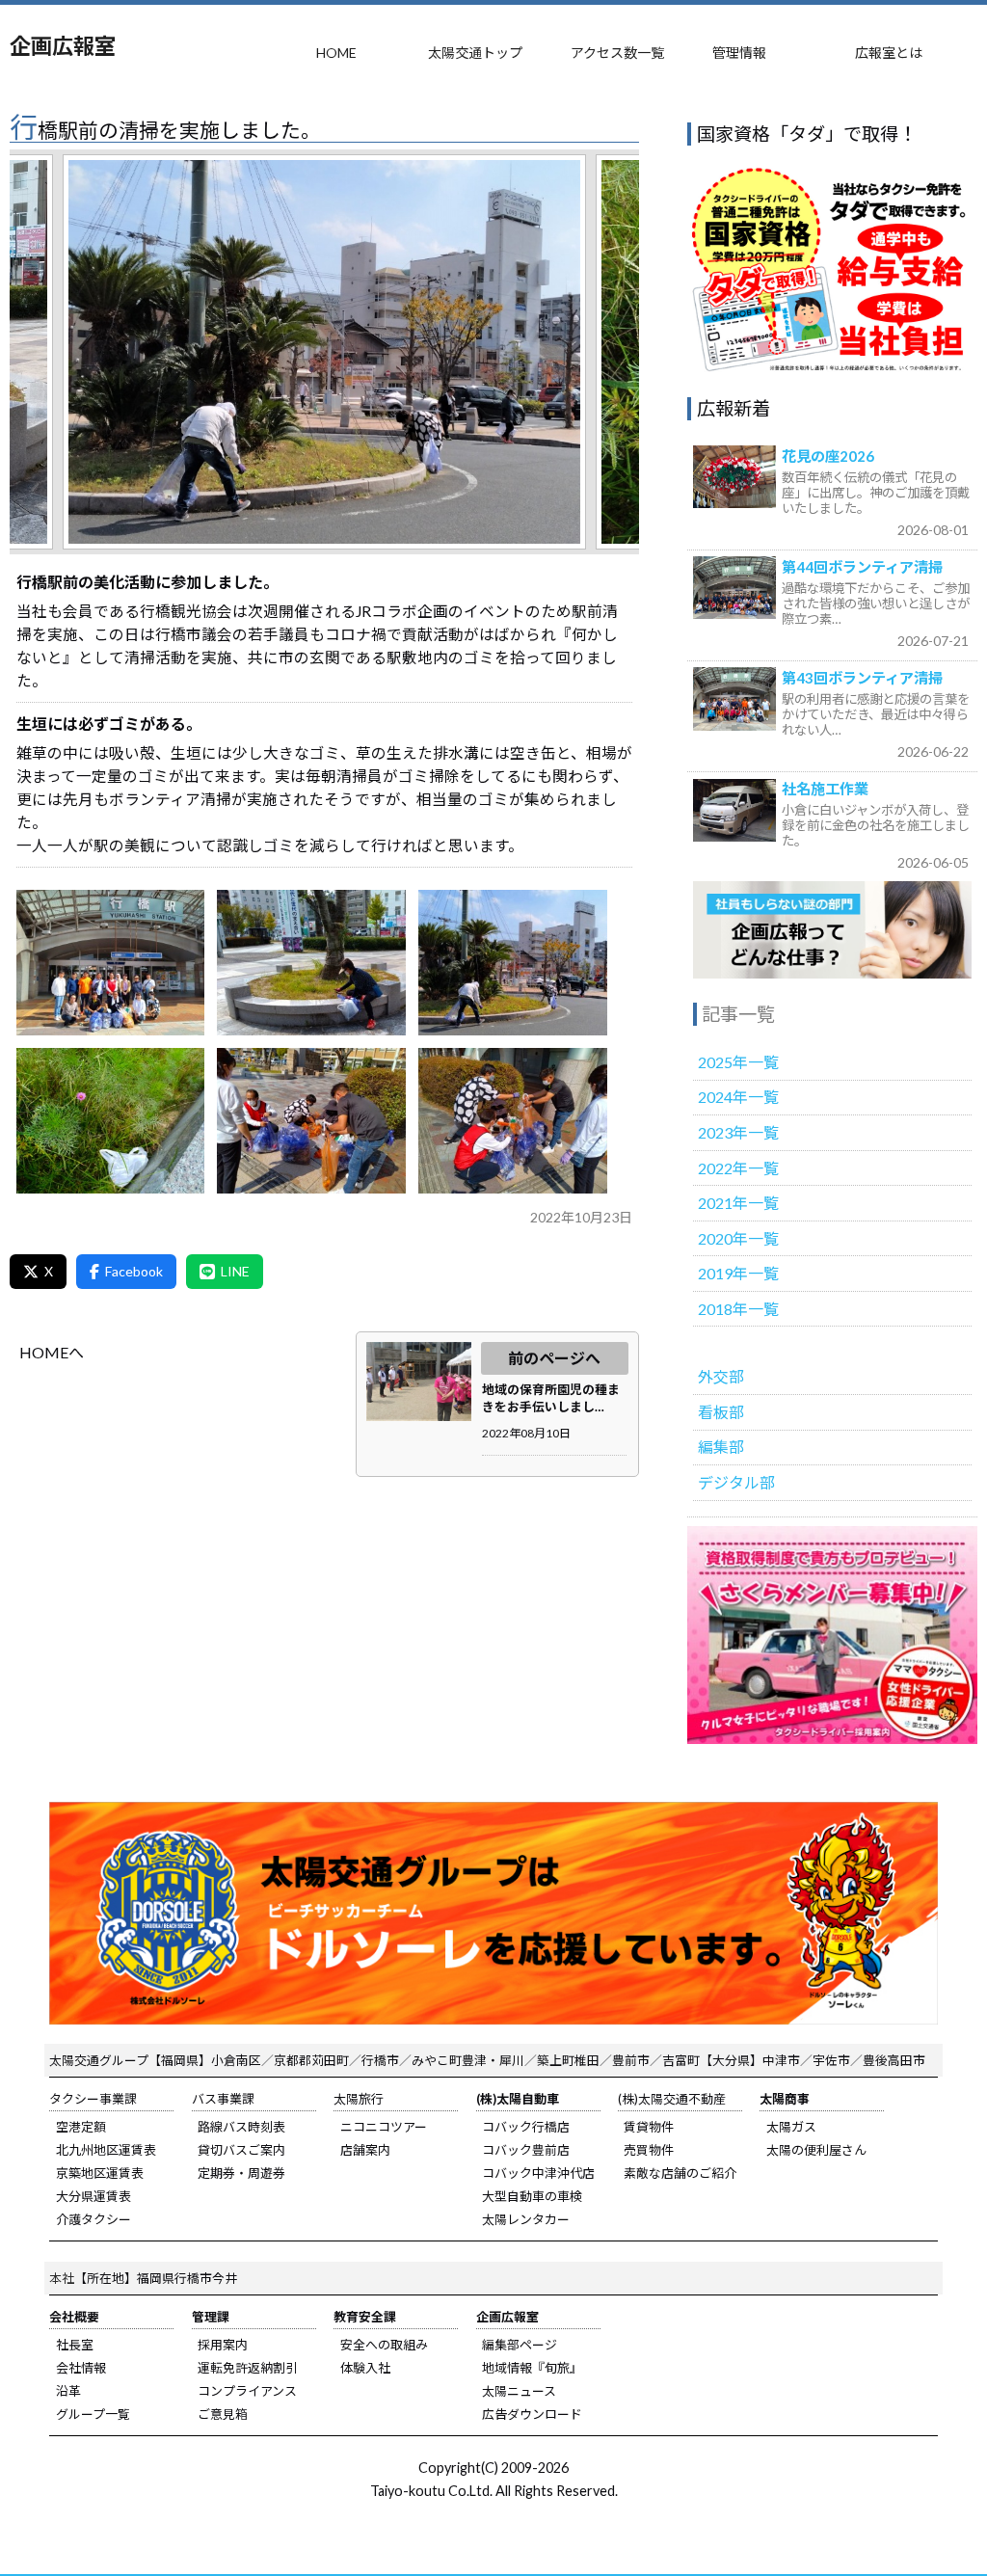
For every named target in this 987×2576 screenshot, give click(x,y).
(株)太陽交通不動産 (672, 2099)
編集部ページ (520, 2345)
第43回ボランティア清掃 (862, 678)
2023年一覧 (738, 1132)
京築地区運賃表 (100, 2173)
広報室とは (889, 53)
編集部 (721, 1447)
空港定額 (81, 2127)
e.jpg (311, 1121)
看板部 (721, 1412)
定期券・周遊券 (241, 2173)
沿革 (68, 2391)
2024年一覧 (738, 1097)
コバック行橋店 (526, 2127)
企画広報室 (63, 46)
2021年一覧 (738, 1203)
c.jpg (513, 963)
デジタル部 (736, 1482)
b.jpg (311, 963)
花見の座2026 (828, 456)
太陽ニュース (519, 2391)
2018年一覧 (738, 1309)
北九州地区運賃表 (106, 2150)
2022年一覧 (738, 1168)
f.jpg (513, 1121)
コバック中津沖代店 (538, 2173)
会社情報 (81, 2368)
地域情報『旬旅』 (532, 2368)
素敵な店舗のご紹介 (680, 2173)
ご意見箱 (223, 2414)
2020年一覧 (738, 1238)
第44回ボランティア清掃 (862, 567)
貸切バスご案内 (241, 2150)
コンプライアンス (247, 2391)
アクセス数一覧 (617, 53)
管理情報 (739, 53)
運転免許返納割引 (248, 2368)
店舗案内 (365, 2150)
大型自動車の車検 (532, 2196)
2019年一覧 (738, 1273)
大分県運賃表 (93, 2196)
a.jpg (111, 963)
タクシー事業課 (93, 2099)
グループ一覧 (93, 2414)
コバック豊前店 (526, 2150)
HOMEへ (52, 1352)
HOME (336, 53)
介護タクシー (93, 2219)
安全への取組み (384, 2345)
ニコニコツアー (384, 2127)
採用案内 (223, 2345)
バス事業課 (223, 2099)
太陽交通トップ (475, 53)
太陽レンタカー (526, 2219)
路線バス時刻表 (241, 2127)
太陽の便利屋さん (816, 2150)
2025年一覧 (738, 1062)
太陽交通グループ (99, 2060)
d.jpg (111, 1121)
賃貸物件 (649, 2127)
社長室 (75, 2345)
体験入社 (365, 2368)
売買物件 (649, 2150)
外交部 (721, 1376)
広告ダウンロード (532, 2414)
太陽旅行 (359, 2099)
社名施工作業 (825, 789)
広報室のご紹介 (832, 930)
